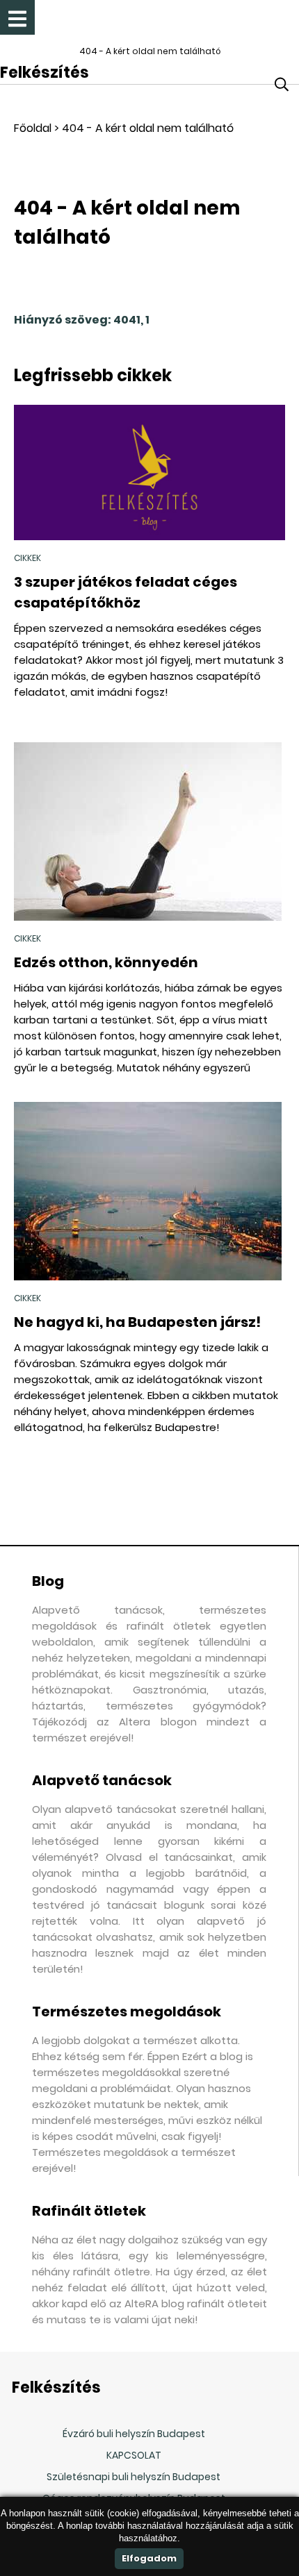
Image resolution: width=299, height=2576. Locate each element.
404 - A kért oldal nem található (148, 128)
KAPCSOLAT (134, 2455)
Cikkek (27, 558)
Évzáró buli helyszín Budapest (134, 2434)
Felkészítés (45, 73)
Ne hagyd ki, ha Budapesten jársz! (137, 1322)
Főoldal (33, 128)
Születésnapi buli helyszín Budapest (134, 2477)
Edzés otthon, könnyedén (106, 962)
